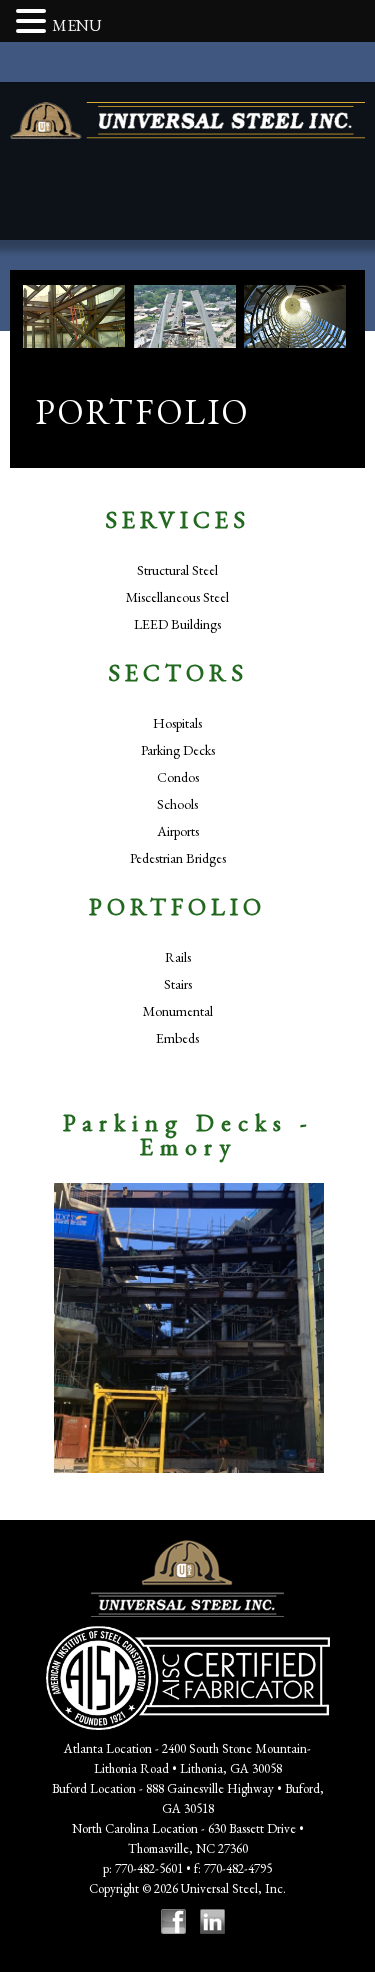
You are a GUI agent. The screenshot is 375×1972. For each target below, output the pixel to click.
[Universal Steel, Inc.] (187, 120)
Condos (178, 777)
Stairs (178, 984)
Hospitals (177, 723)
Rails (178, 957)
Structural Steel (177, 570)
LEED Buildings (177, 624)
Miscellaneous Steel (177, 597)
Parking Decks (178, 750)
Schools (177, 804)
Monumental (178, 1011)
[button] (34, 23)
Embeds (177, 1038)
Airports (178, 831)
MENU (77, 25)
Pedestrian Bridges (178, 858)
